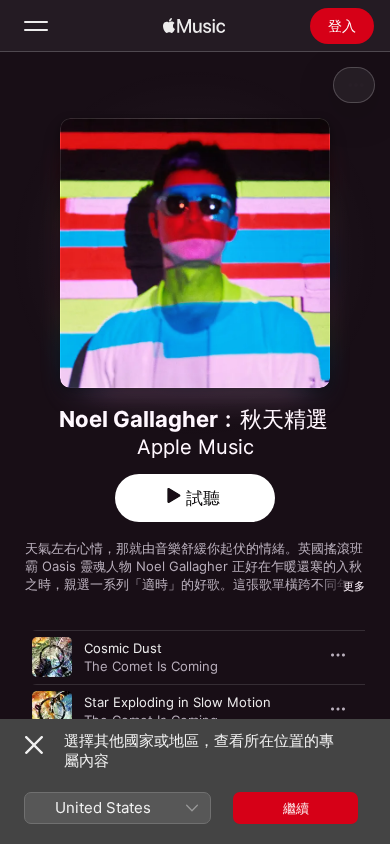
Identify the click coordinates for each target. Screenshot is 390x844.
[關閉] (34, 745)
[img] (194, 26)
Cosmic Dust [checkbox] (123, 648)
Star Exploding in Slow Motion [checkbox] (177, 702)
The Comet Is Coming (151, 666)
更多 (354, 586)
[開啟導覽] (36, 26)
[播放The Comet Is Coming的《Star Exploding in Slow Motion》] (52, 711)
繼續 (296, 808)
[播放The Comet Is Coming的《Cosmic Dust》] (52, 657)
